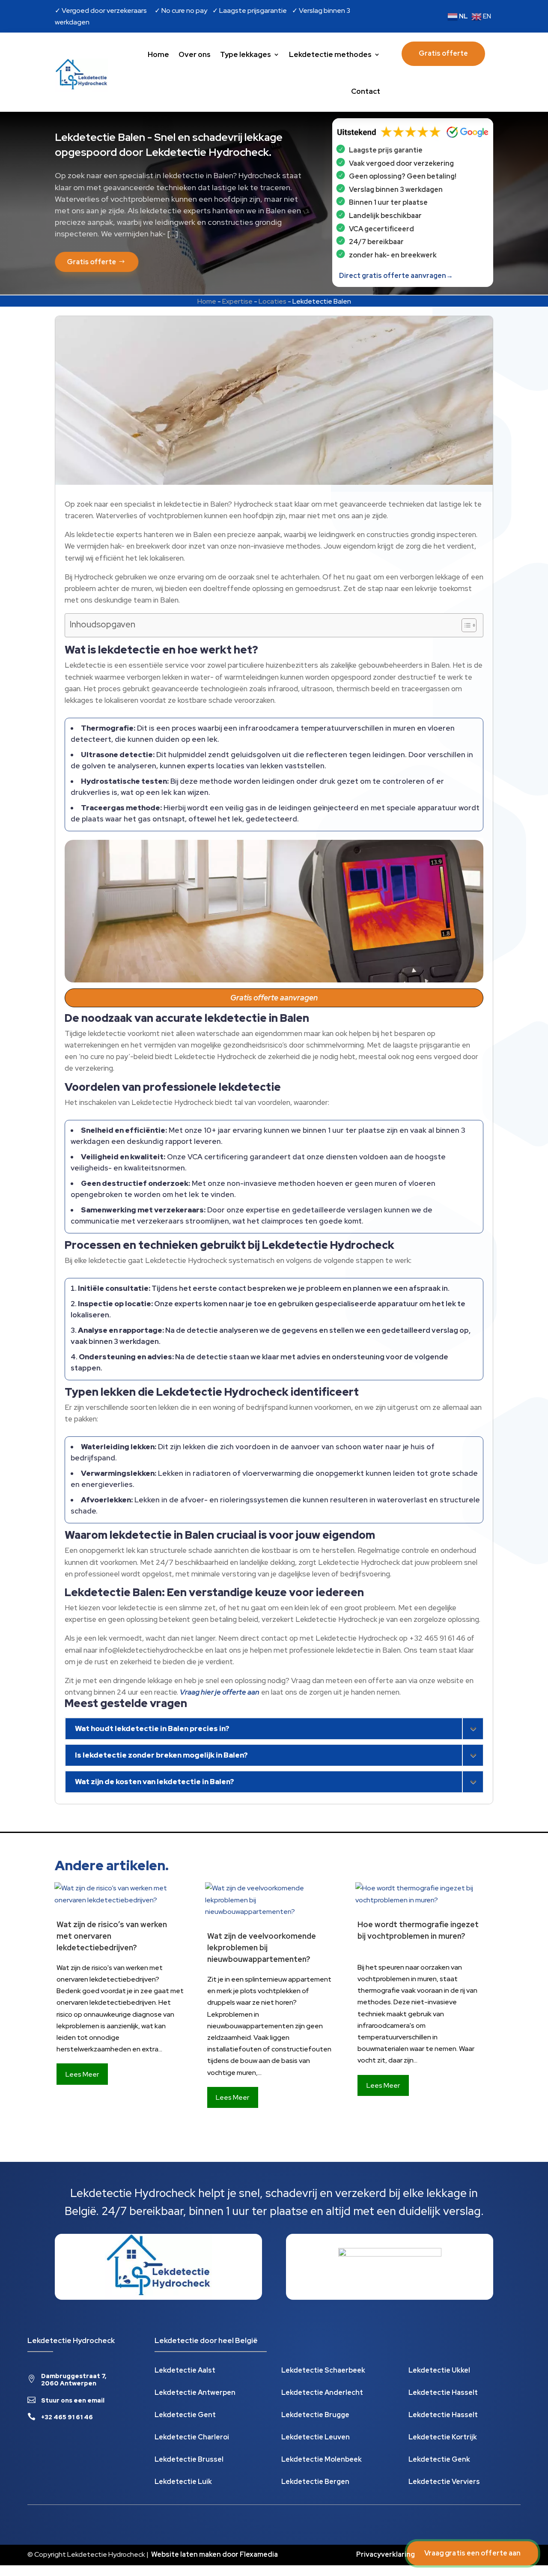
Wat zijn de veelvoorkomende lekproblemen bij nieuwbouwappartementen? (262, 1948)
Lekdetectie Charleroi (192, 2438)
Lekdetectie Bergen (315, 2482)
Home (158, 54)
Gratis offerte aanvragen (274, 998)
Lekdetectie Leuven (316, 2438)
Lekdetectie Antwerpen (195, 2393)
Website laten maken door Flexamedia (214, 2554)
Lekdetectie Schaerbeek (323, 2371)
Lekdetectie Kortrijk (443, 2438)
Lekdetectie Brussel (189, 2460)
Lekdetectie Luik (183, 2482)
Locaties (273, 301)
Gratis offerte (443, 53)
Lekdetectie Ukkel (439, 2371)
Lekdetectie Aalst (185, 2371)
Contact (366, 91)
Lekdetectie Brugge (315, 2416)
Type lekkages (246, 54)
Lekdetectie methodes (330, 54)
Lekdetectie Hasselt (443, 2393)
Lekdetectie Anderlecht (322, 2393)
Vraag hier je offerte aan (220, 1692)
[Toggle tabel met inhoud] (465, 625)
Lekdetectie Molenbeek (322, 2460)
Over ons (195, 54)
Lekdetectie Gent (185, 2416)
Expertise (237, 301)
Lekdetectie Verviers (444, 2482)
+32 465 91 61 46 (67, 2417)
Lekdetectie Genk (439, 2460)
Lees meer (82, 2074)
